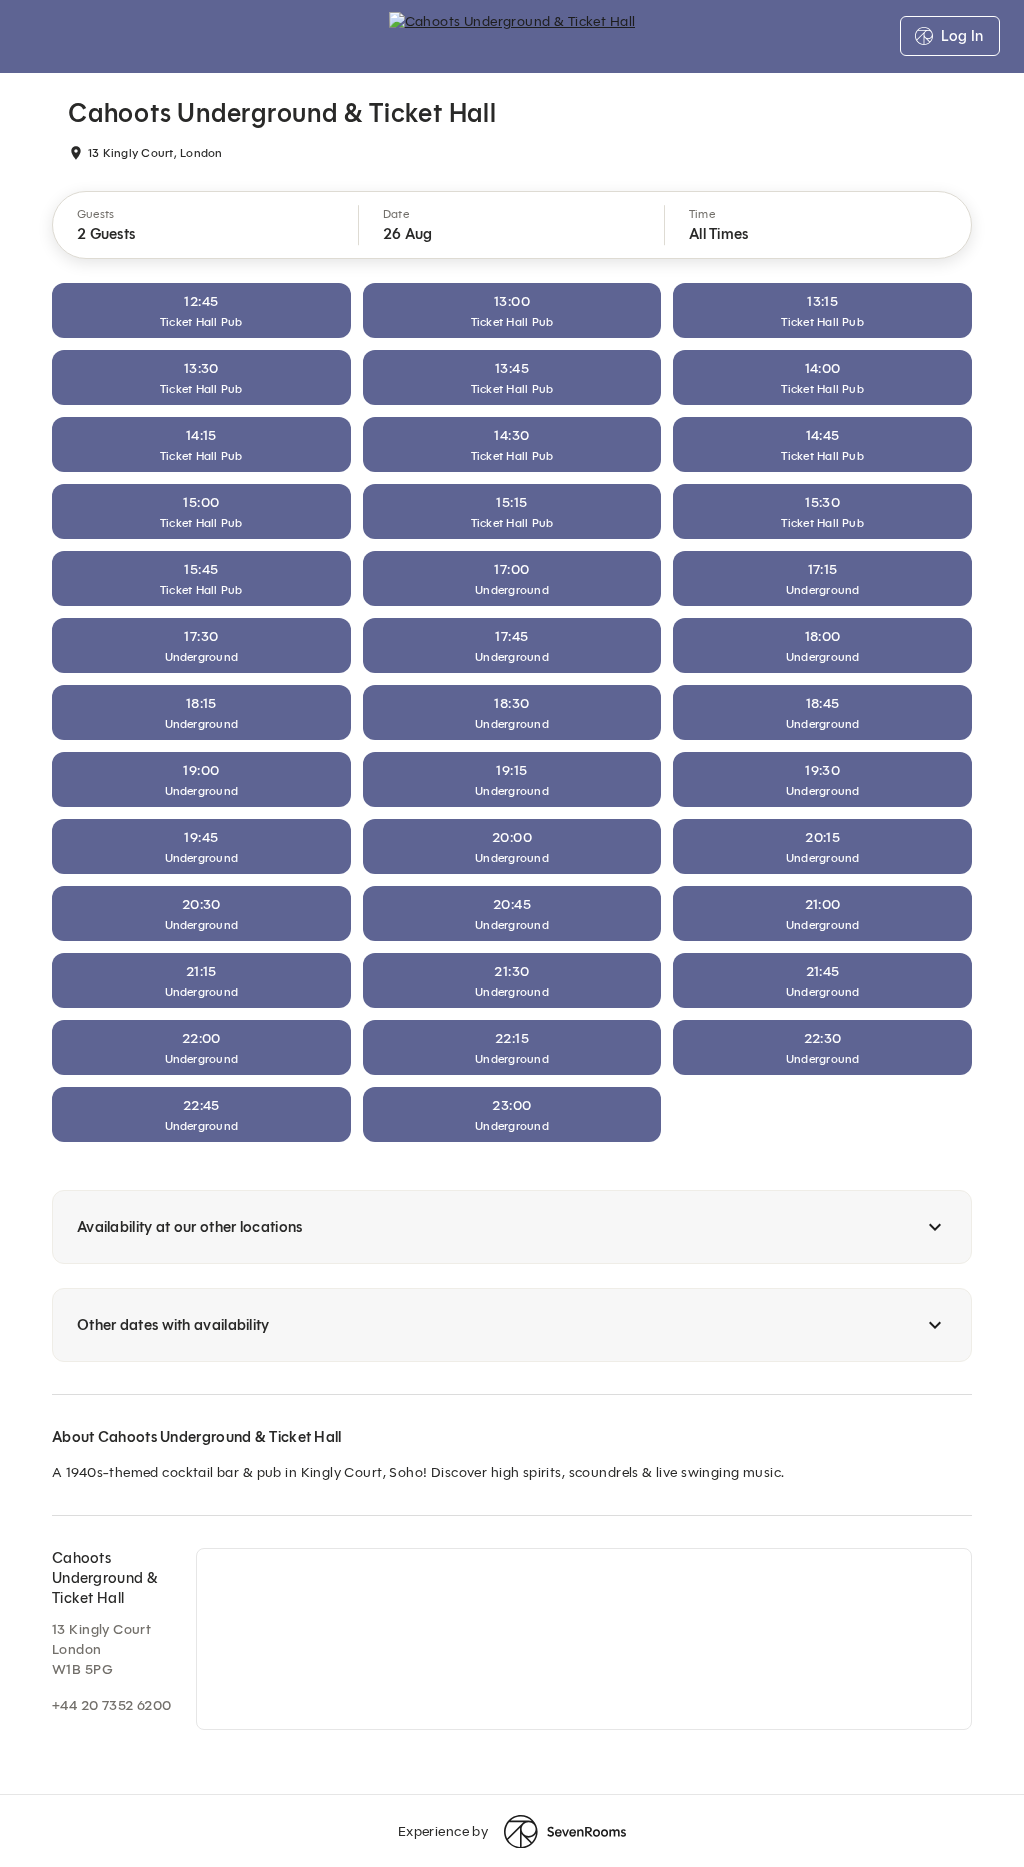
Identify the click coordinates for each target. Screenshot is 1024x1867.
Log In (962, 36)
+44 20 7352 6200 (112, 1705)
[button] (206, 225)
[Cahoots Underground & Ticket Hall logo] (512, 36)
